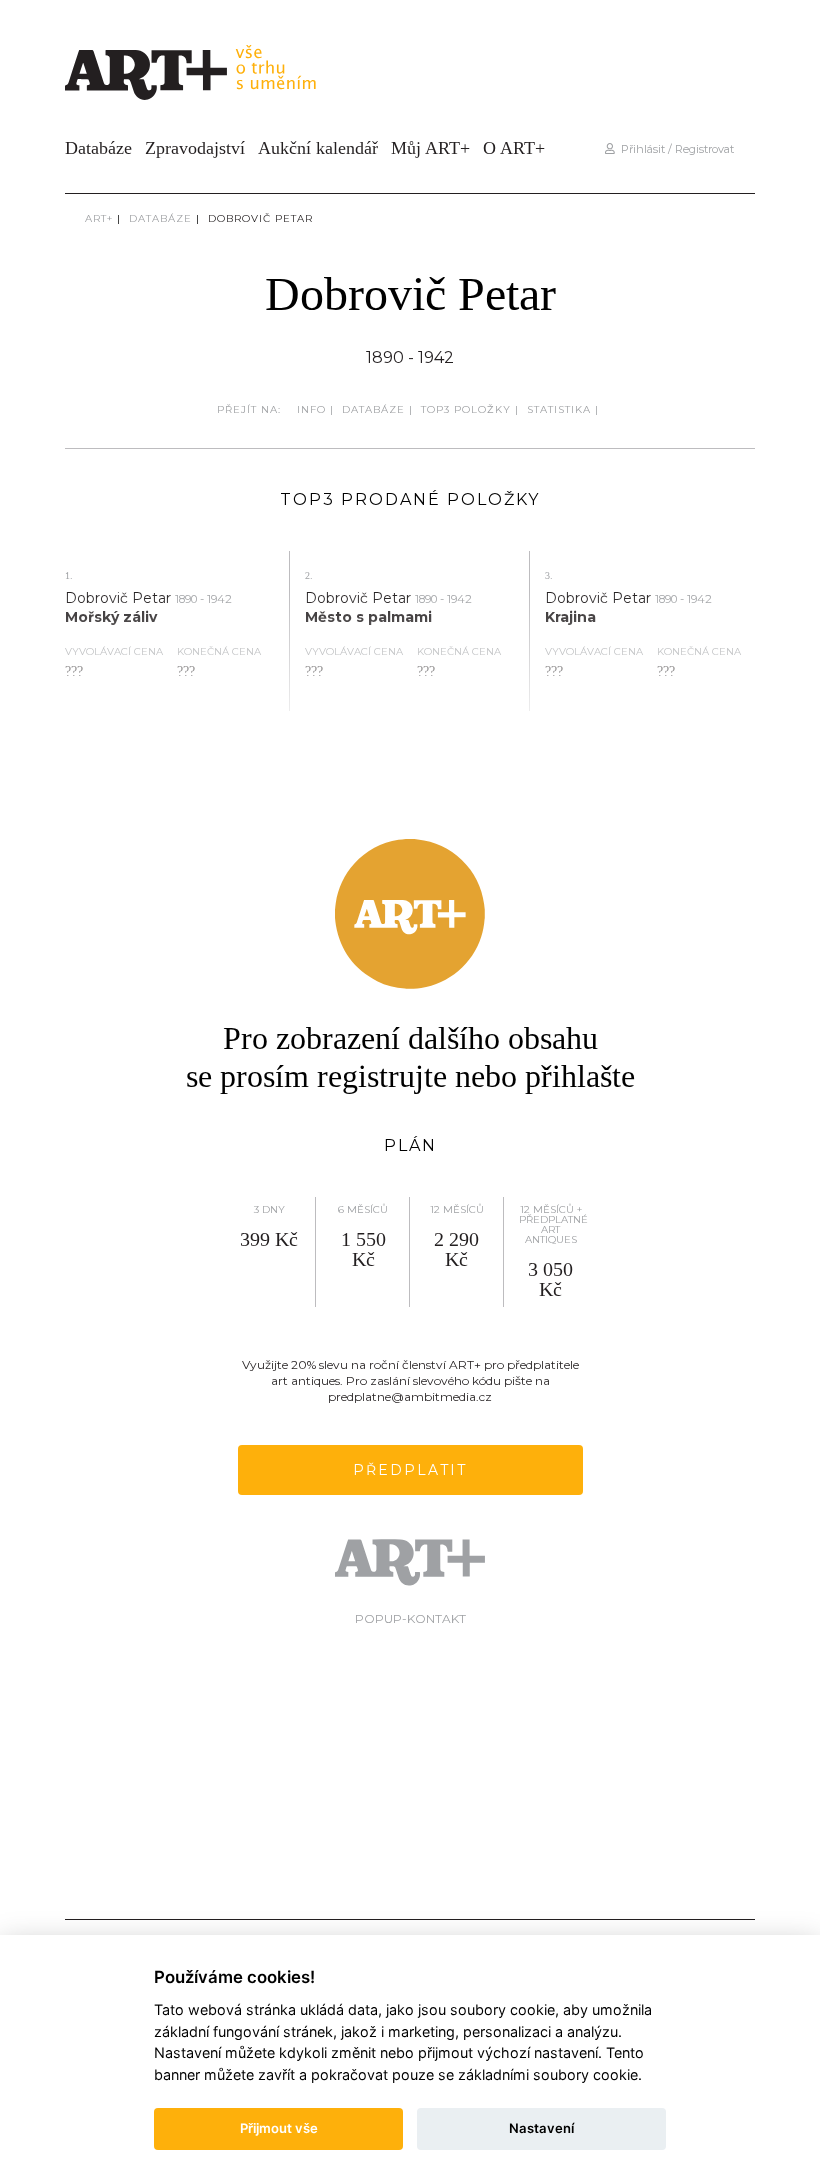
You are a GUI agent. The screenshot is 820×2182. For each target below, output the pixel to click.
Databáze (98, 148)
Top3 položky (466, 409)
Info (311, 409)
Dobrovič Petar (260, 218)
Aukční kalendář (318, 148)
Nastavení (541, 2128)
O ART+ (514, 148)
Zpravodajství (195, 148)
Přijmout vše (279, 2128)
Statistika (559, 409)
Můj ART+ (430, 148)
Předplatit (410, 1470)
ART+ (99, 218)
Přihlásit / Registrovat (674, 149)
